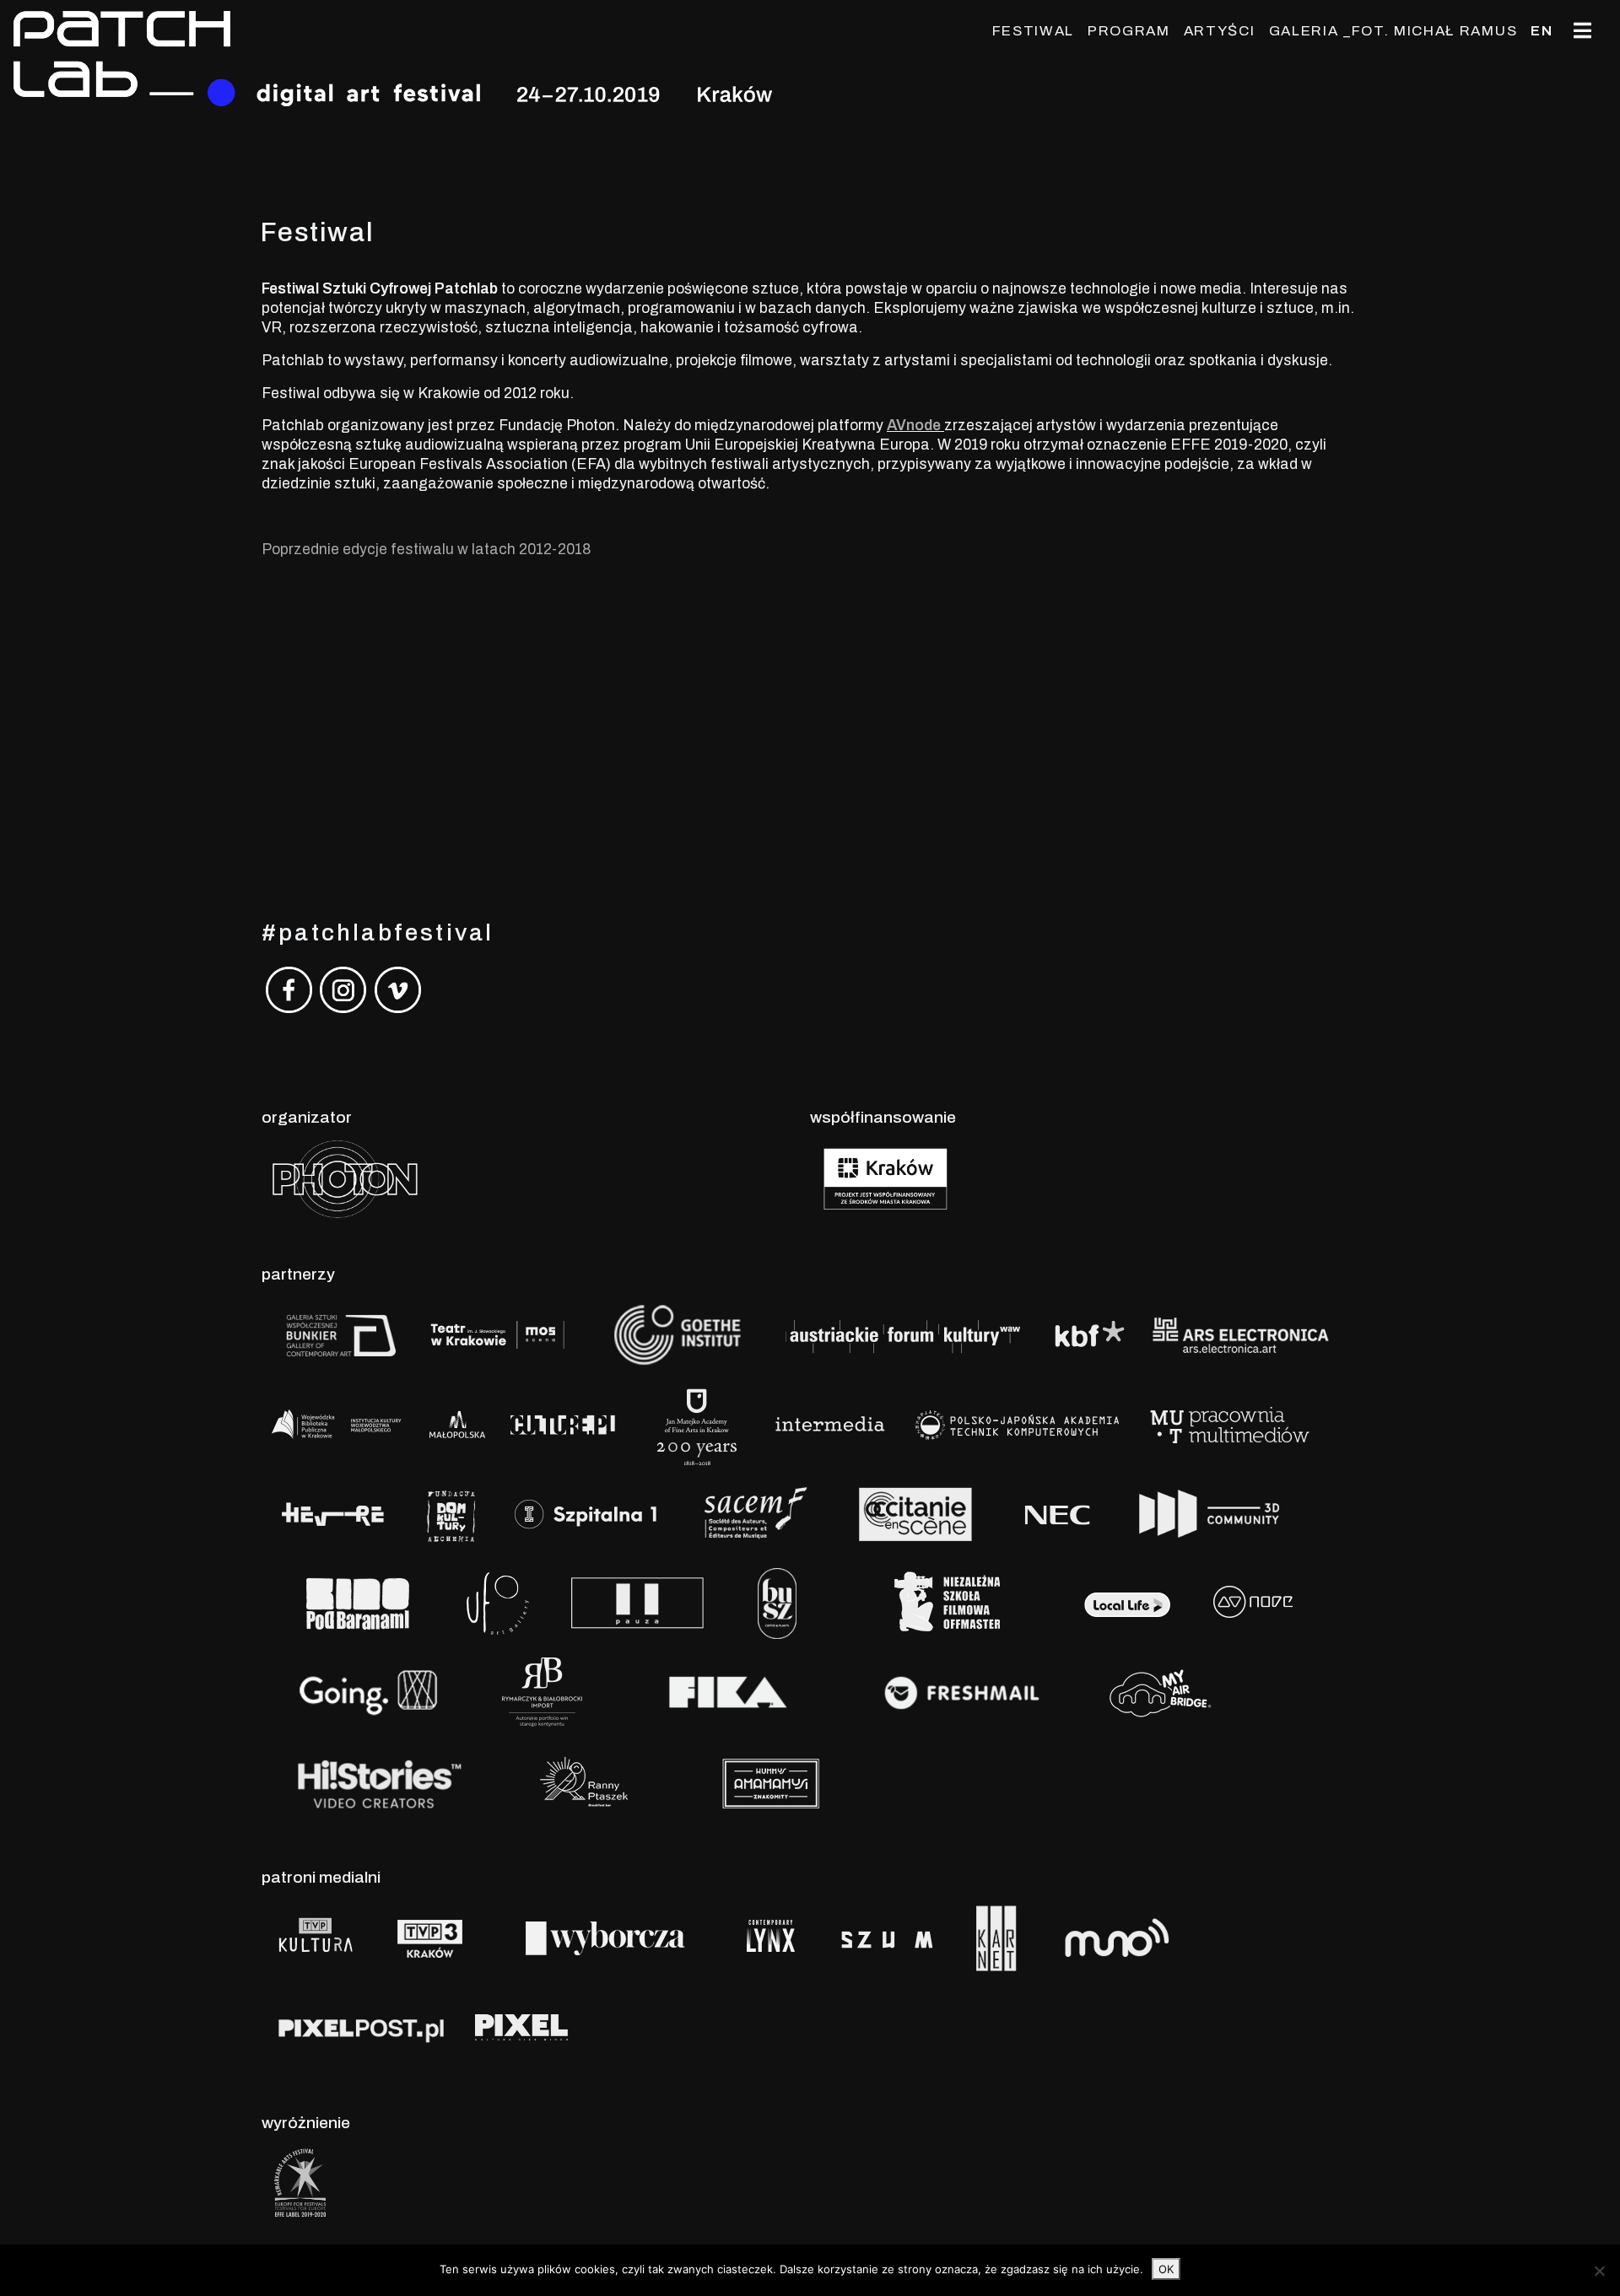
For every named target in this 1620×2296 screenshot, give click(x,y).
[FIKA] (727, 1692)
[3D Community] (1207, 1513)
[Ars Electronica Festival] (1240, 1334)
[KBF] (1089, 1334)
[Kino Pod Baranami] (357, 1602)
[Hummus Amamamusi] (770, 1781)
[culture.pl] (567, 1423)
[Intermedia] (829, 1423)
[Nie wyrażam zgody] (1599, 2271)
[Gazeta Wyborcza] (605, 1937)
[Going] (368, 1692)
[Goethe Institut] (674, 1334)
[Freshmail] (962, 1692)
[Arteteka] (379, 1423)
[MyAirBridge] (1157, 1692)
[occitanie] (915, 1513)
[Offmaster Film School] (946, 1602)
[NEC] (1060, 1513)
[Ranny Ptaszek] (588, 1781)
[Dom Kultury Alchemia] (451, 1513)
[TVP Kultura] (317, 1937)
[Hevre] (333, 1513)
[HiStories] (379, 1781)
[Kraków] (886, 1178)
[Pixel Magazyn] (519, 2027)
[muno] (1152, 1937)
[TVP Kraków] (430, 1937)
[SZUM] (887, 1937)
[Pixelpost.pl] (361, 2027)
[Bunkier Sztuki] (338, 1334)
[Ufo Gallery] (498, 1602)
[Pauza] (634, 1602)
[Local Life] (1127, 1602)
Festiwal (1033, 31)
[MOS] (498, 1334)
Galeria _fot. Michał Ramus (1393, 31)
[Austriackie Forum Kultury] (902, 1334)
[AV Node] (1253, 1602)
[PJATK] (1017, 1423)
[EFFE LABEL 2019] (300, 2183)
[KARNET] (996, 1937)
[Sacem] (749, 1513)
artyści (1220, 31)
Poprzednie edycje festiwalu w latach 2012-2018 (426, 550)
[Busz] (777, 1602)
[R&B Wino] (543, 1692)
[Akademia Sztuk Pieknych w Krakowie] (698, 1423)
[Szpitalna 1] (586, 1513)
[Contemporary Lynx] (772, 1937)
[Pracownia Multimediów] (1230, 1423)
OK (1166, 2269)
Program (1129, 31)
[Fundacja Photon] (345, 1178)
